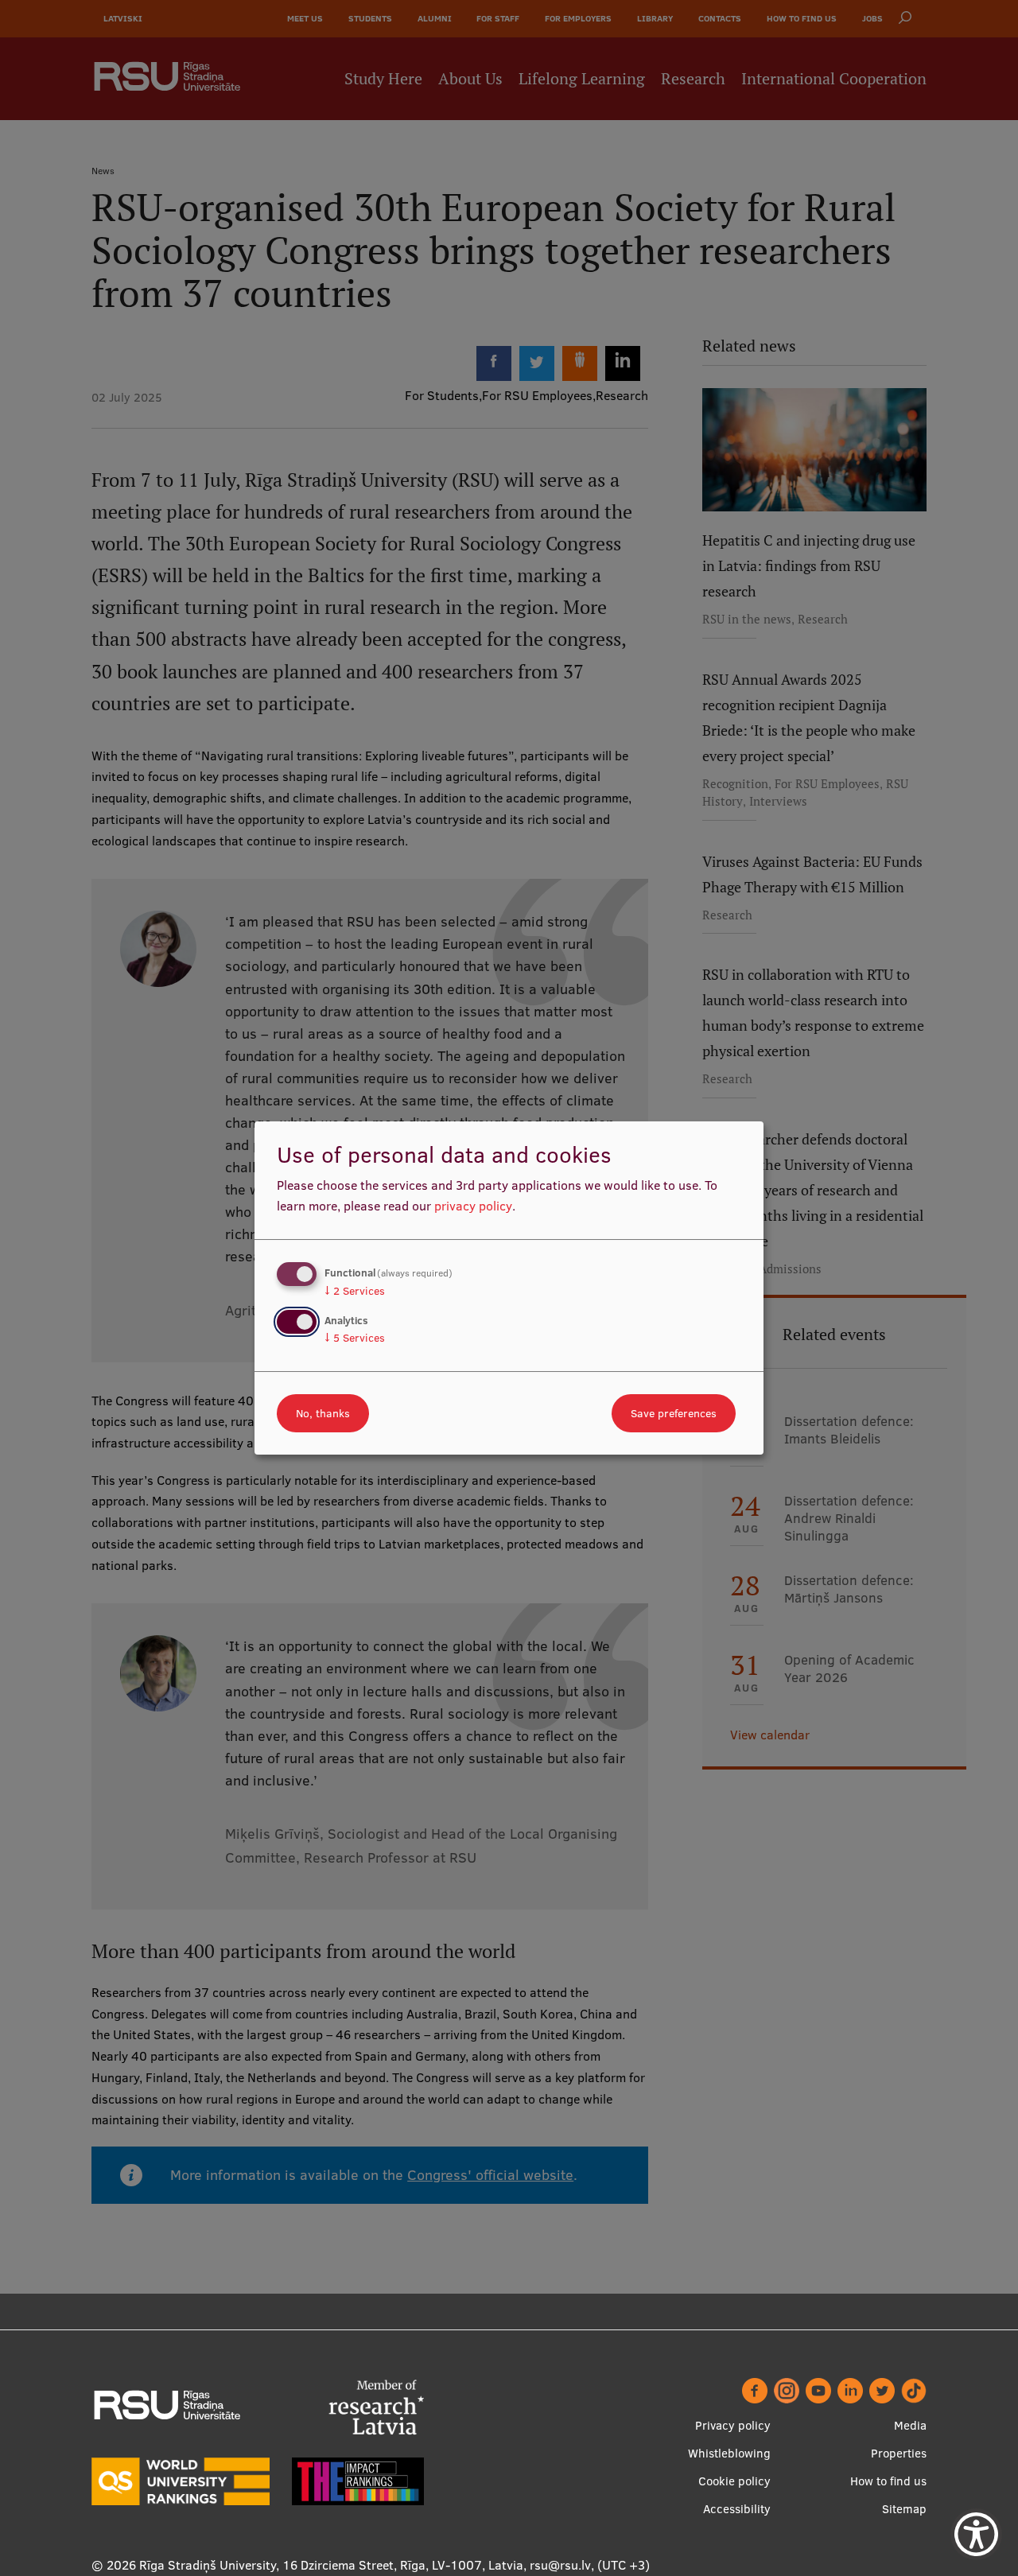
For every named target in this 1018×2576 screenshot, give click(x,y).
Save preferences (674, 1413)
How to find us (888, 2481)
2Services (355, 1291)
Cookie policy (734, 2481)
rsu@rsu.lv (560, 2565)
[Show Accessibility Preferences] (976, 2534)
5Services (355, 1338)
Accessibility (737, 2509)
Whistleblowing (729, 2453)
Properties (899, 2453)
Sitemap (904, 2509)
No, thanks (323, 1413)
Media (910, 2425)
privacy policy (473, 1206)
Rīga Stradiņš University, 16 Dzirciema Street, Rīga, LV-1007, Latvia (331, 2565)
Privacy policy (733, 2425)
